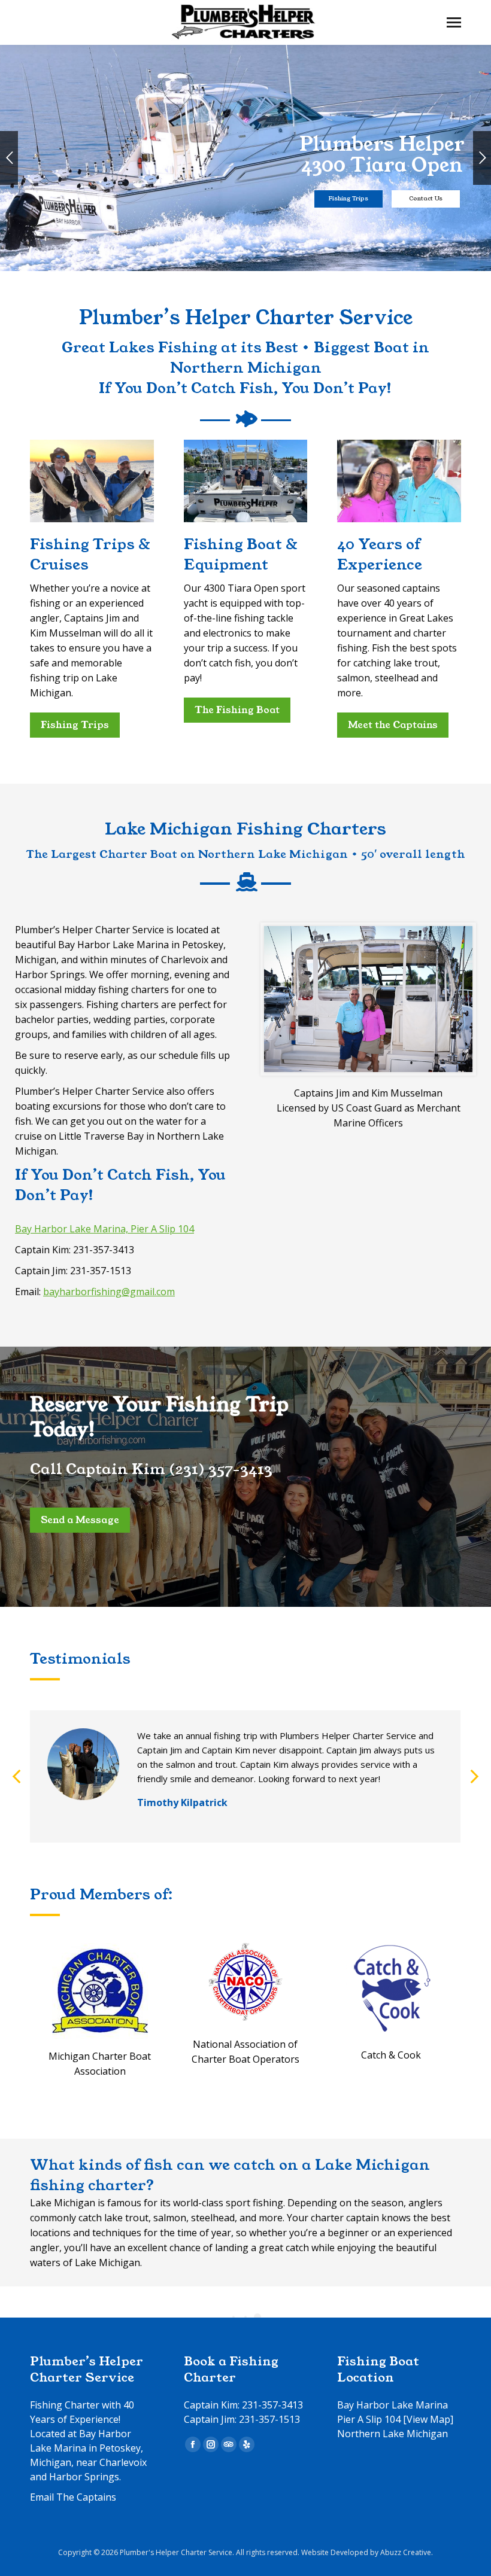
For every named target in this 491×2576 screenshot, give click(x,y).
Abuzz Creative (406, 2552)
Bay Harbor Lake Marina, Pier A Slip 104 (104, 1229)
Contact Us (426, 199)
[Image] (100, 1991)
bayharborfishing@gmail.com (109, 1292)
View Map (428, 2419)
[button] (17, 1777)
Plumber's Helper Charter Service (176, 2552)
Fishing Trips (348, 199)
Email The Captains (73, 2497)
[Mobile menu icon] (454, 22)
